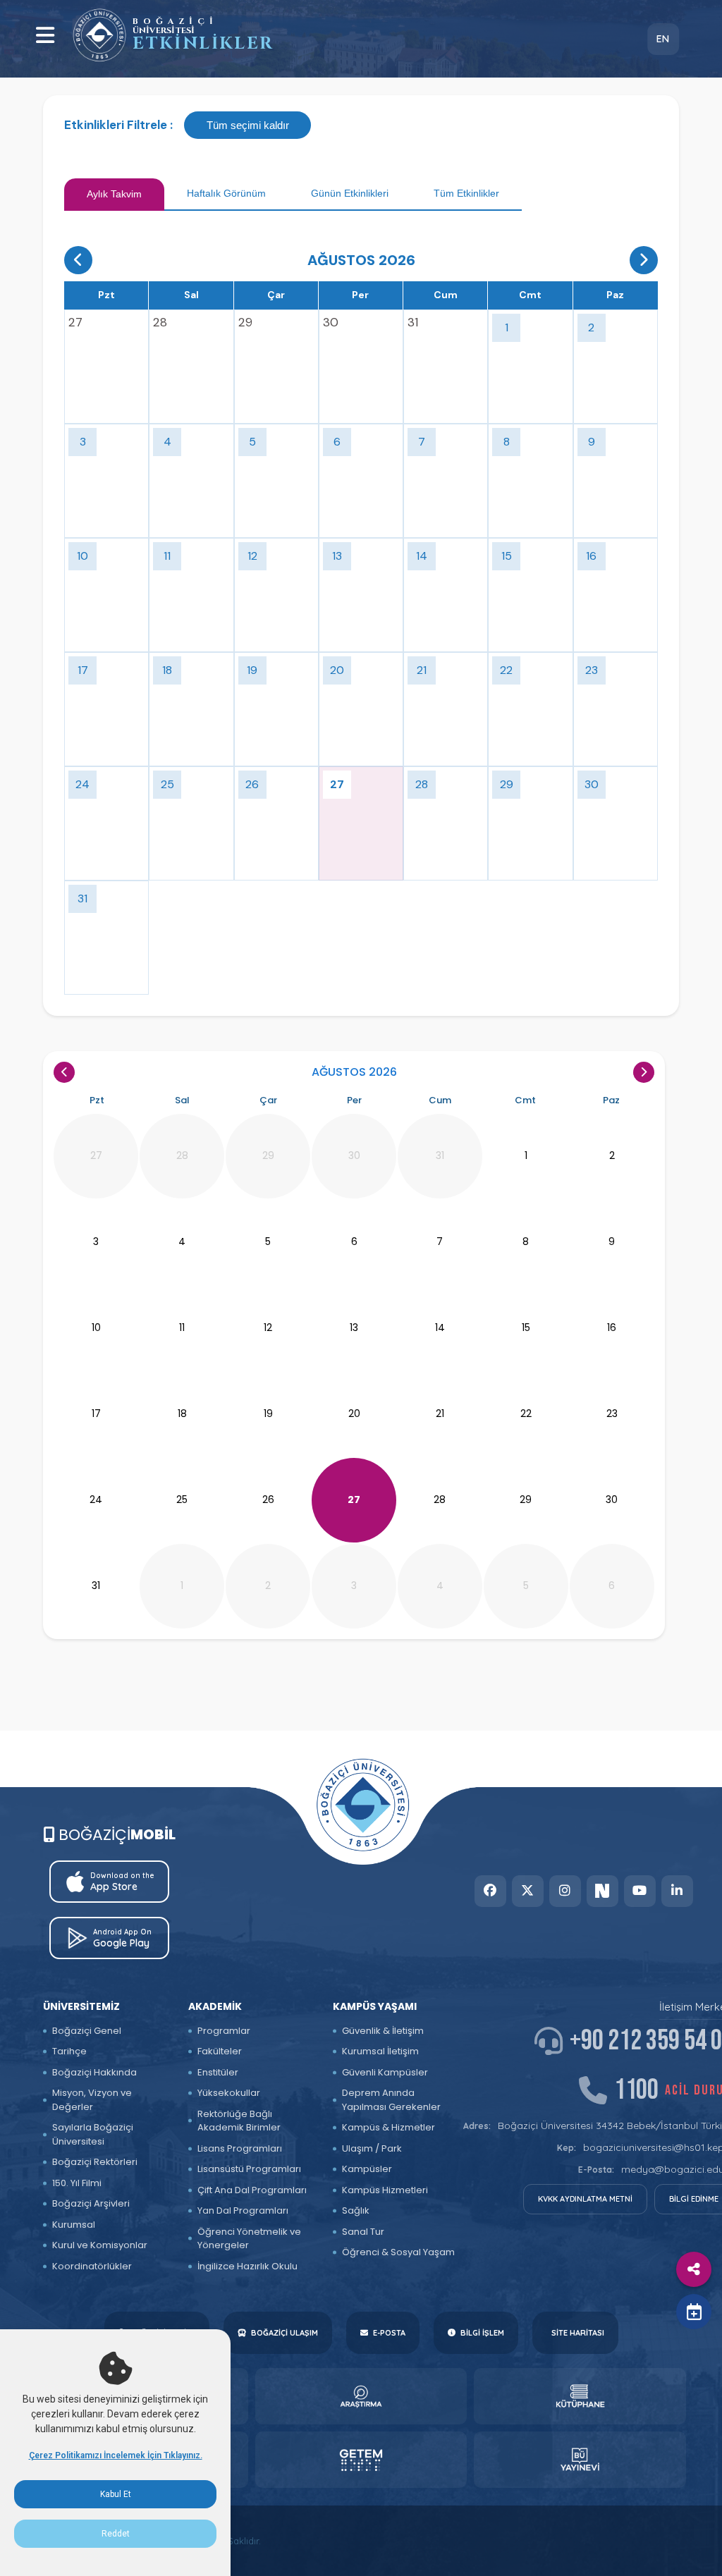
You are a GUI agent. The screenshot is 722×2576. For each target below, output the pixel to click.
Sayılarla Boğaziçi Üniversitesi (93, 2134)
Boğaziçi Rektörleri (95, 2162)
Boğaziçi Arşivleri (91, 2203)
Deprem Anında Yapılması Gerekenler (391, 2100)
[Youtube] (640, 1891)
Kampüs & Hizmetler (388, 2127)
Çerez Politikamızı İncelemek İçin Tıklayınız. (116, 2455)
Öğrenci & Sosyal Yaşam (398, 2252)
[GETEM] (361, 2460)
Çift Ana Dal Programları (252, 2190)
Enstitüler (218, 2072)
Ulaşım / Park (372, 2148)
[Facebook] (490, 1891)
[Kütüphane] (580, 2396)
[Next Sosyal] (602, 1891)
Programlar (224, 2031)
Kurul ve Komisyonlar (100, 2245)
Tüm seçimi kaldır (248, 125)
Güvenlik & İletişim (383, 2031)
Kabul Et (116, 2494)
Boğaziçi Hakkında (94, 2072)
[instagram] (565, 1891)
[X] (528, 1891)
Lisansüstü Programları (249, 2169)
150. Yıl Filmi (77, 2183)
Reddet (116, 2534)
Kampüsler (367, 2169)
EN (663, 39)
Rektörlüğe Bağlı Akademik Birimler (239, 2121)
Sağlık (356, 2210)
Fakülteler (220, 2051)
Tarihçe (69, 2051)
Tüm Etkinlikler (466, 193)
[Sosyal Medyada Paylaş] (694, 2269)
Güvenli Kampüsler (385, 2072)
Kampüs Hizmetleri (385, 2190)
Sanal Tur (363, 2232)
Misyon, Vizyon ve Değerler (92, 2100)
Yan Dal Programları (243, 2210)
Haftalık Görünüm (226, 193)
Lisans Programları (240, 2148)
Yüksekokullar (229, 2093)
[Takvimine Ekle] (694, 2312)
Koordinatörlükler (92, 2266)
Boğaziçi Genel (87, 2031)
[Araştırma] (361, 2396)
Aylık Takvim (114, 194)
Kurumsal (74, 2225)
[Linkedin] (677, 1891)
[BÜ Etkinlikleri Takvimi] (99, 35)
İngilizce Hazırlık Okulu (247, 2266)
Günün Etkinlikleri (350, 193)
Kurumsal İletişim (380, 2051)
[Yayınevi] (580, 2460)
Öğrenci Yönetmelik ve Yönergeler (249, 2239)
